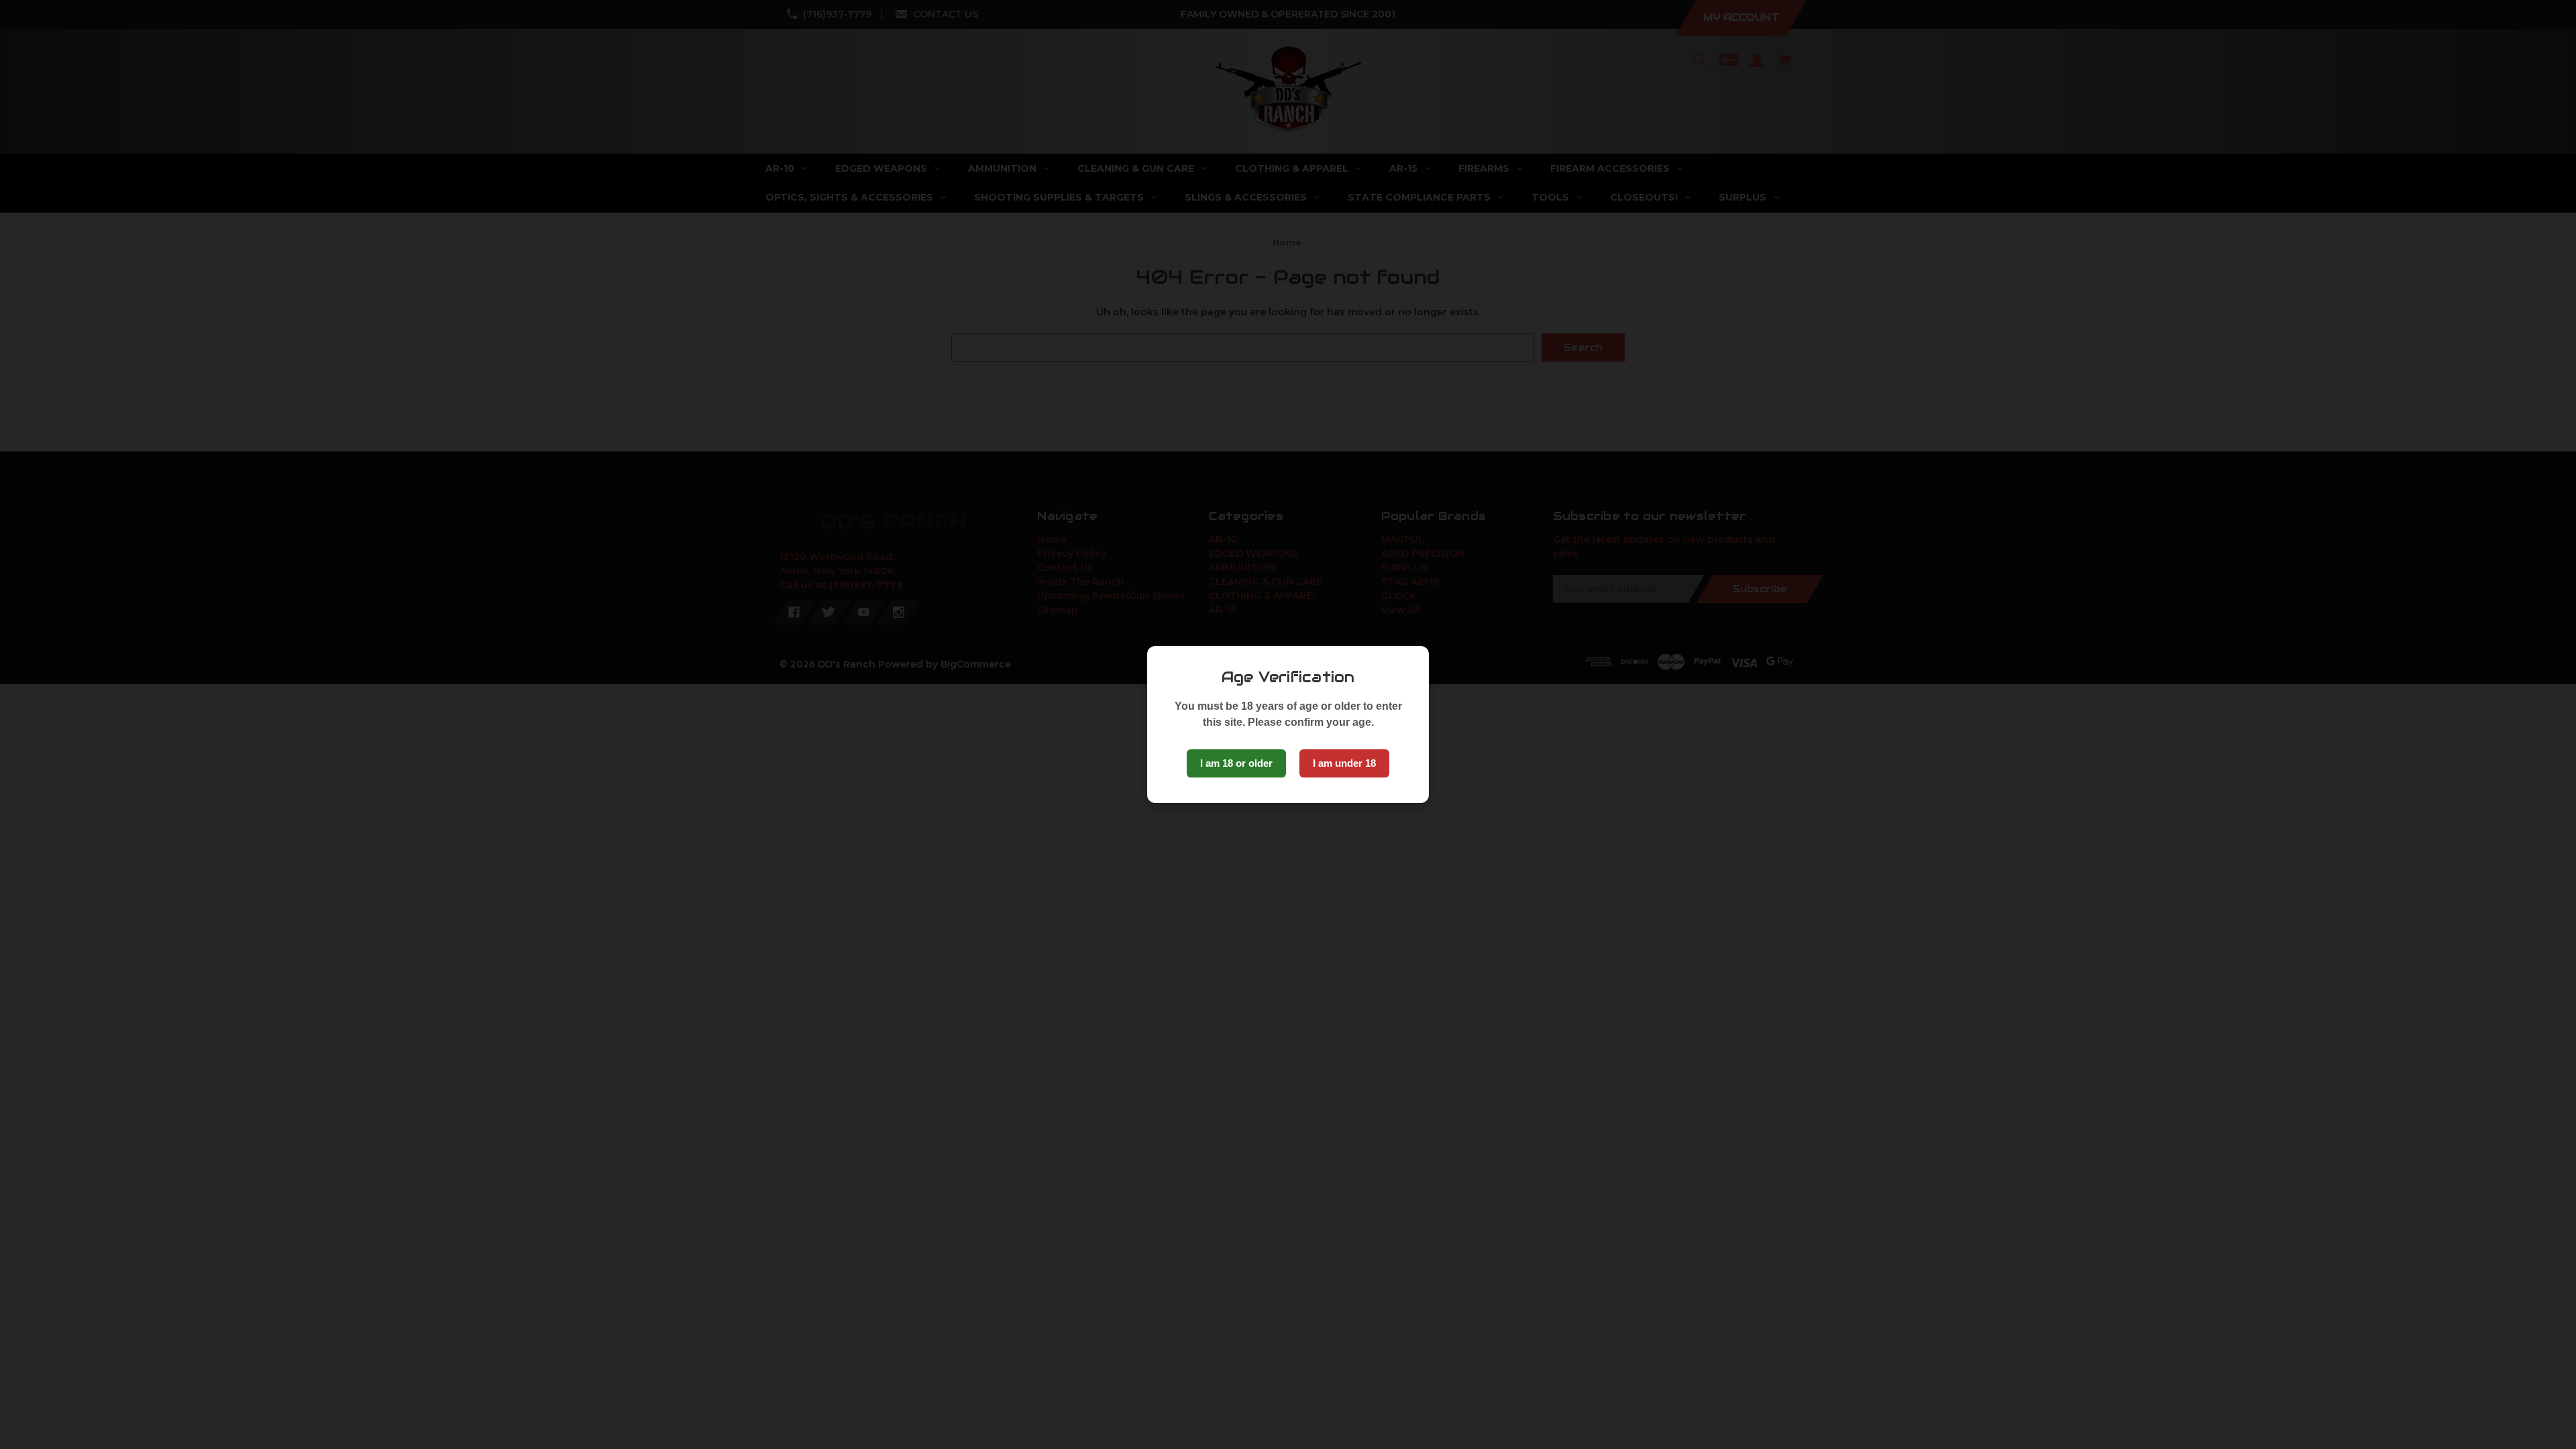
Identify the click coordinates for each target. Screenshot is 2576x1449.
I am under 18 (1344, 763)
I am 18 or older (1236, 763)
